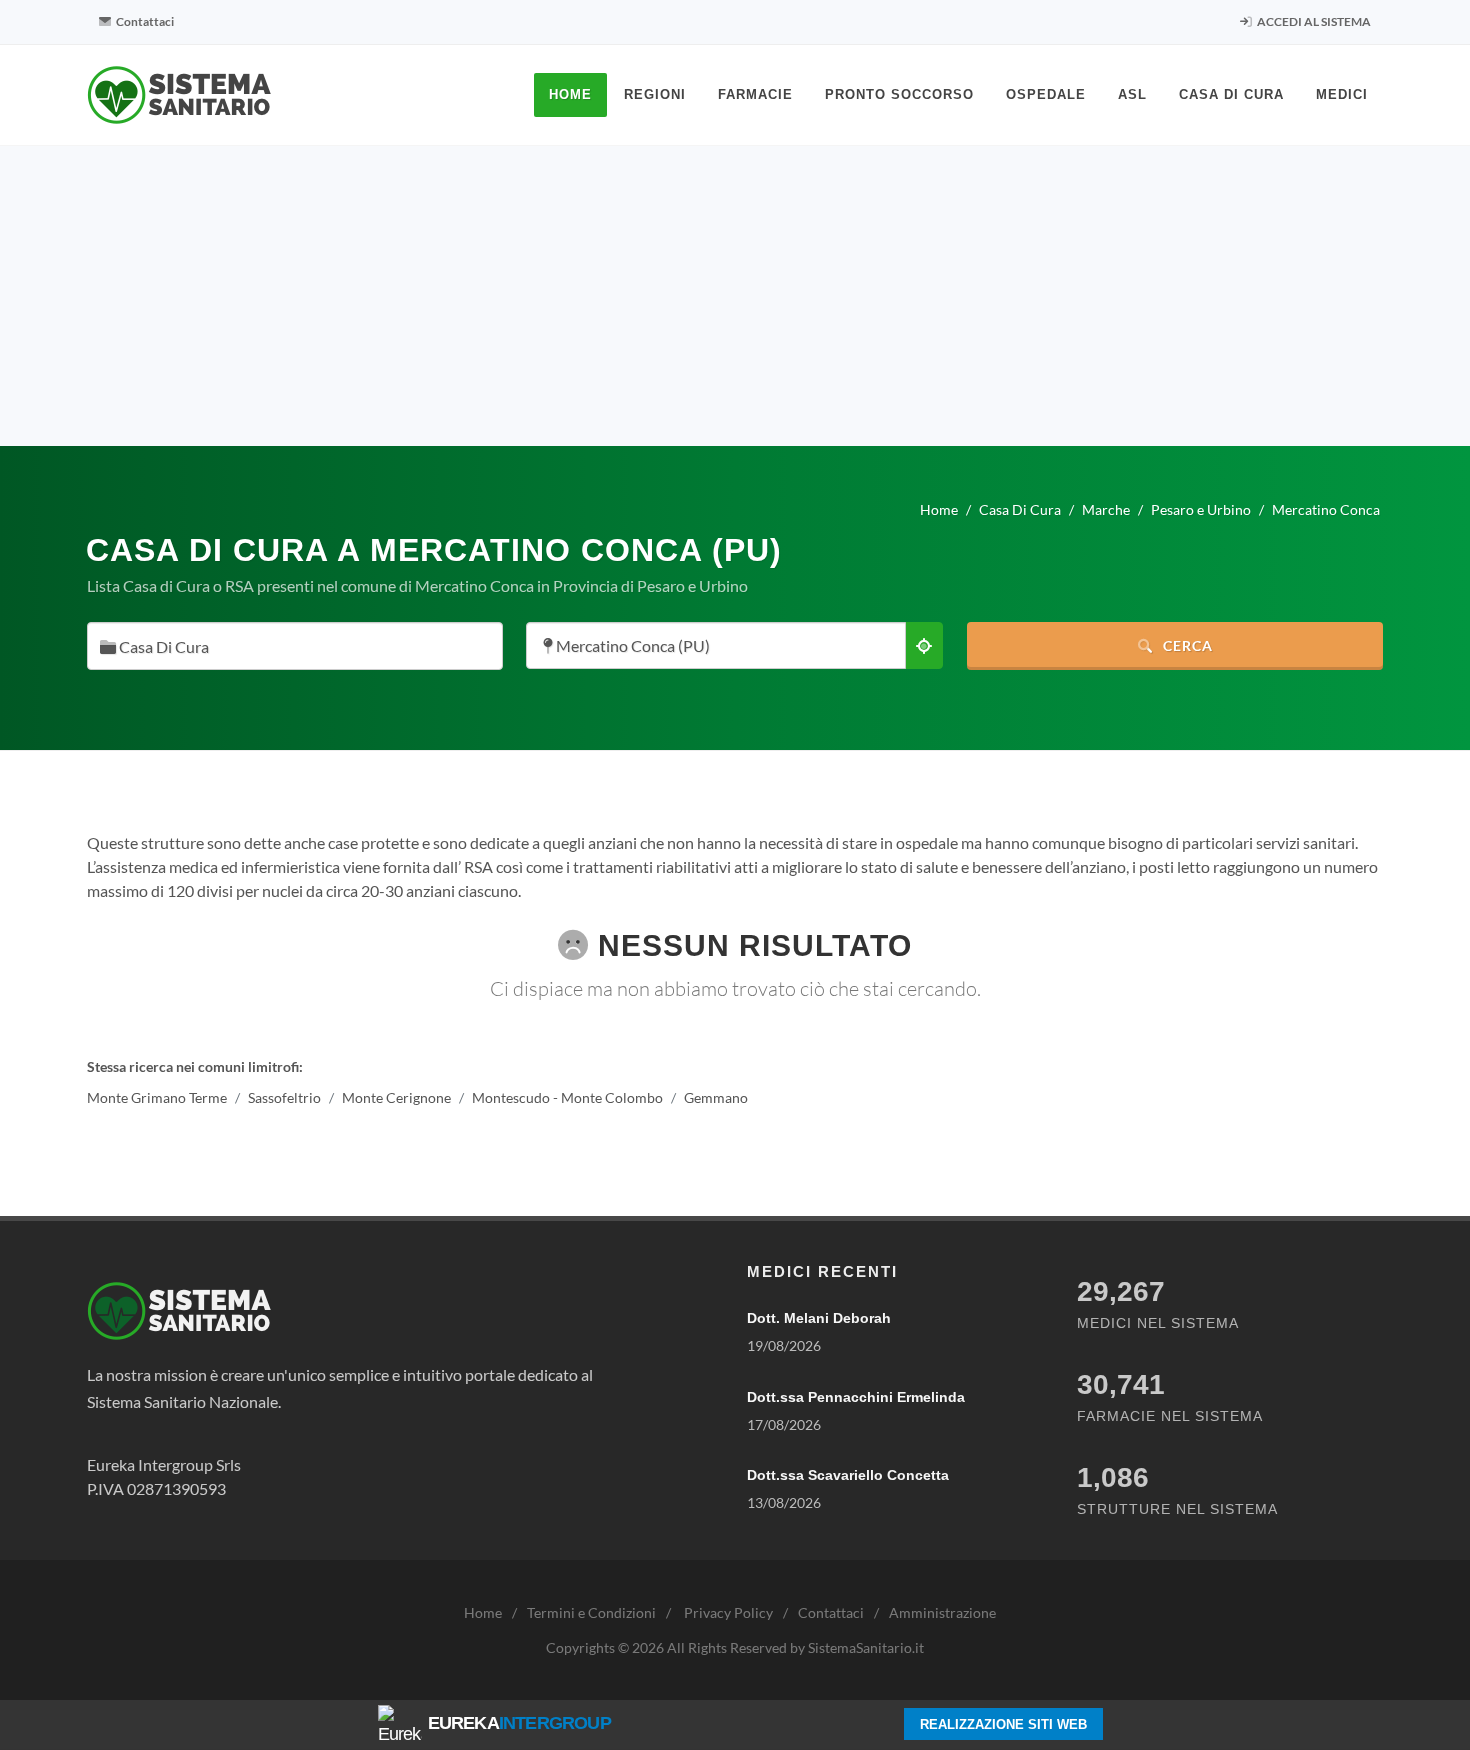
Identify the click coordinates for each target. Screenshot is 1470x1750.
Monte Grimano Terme (157, 1097)
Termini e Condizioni (591, 1612)
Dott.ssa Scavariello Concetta (848, 1475)
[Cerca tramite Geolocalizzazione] (924, 645)
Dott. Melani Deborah (819, 1318)
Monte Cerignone (396, 1097)
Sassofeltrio (284, 1097)
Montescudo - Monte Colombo (567, 1097)
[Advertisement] (735, 296)
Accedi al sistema (1313, 21)
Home (483, 1612)
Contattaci (144, 21)
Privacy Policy (728, 1612)
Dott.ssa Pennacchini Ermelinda (856, 1397)
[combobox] (295, 646)
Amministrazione (942, 1612)
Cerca (1186, 645)
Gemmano (716, 1097)
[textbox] (289, 647)
